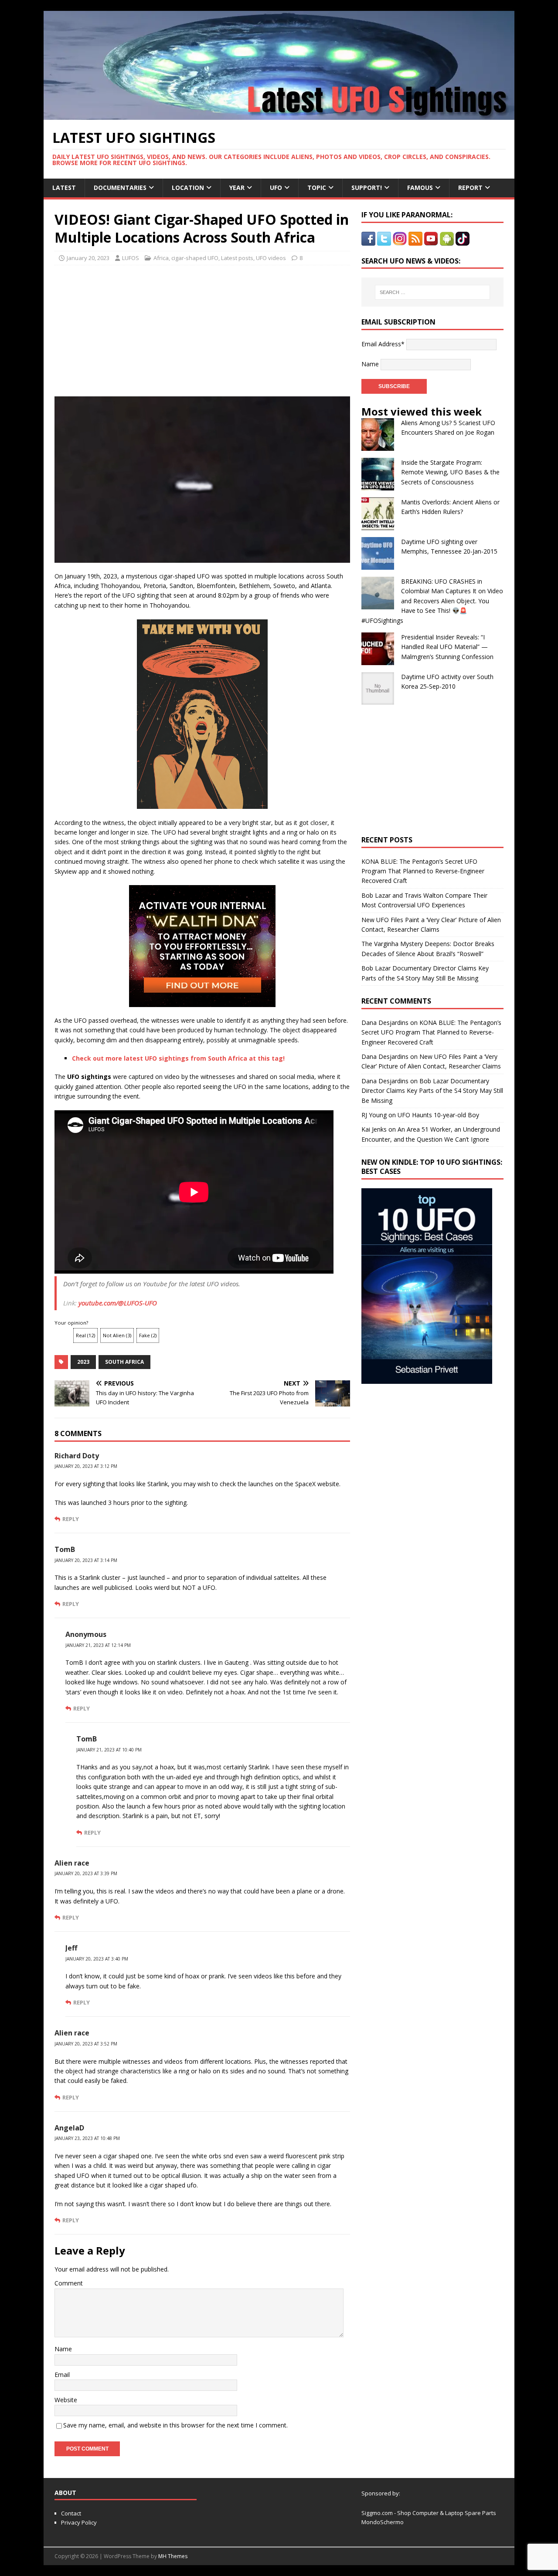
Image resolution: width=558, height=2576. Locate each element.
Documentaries (120, 188)
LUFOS (131, 258)
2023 (83, 1362)
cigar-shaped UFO (195, 258)
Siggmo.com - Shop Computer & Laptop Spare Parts (429, 2513)
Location (188, 188)
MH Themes (173, 2556)
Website (66, 2400)
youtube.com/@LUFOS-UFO (118, 1303)
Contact (71, 2513)
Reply (71, 1519)
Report (470, 188)
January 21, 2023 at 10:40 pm (109, 1750)
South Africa (124, 1362)
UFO (276, 188)
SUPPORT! (367, 188)
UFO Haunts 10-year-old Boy (438, 1115)
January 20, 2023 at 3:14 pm (86, 1560)
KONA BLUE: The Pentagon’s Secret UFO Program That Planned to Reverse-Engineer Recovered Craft (423, 871)
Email (62, 2375)
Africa (161, 258)
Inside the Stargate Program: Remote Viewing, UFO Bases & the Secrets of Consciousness (450, 472)
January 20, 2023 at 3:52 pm (86, 2044)
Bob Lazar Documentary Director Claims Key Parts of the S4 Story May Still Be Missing (432, 1091)
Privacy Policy (79, 2522)
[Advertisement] (136, 328)
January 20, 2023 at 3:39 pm (86, 1873)
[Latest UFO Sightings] (279, 115)
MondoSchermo (383, 2522)
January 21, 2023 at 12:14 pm (98, 1645)
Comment (69, 2283)
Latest (64, 188)
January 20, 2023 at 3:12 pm (86, 1466)
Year (237, 188)
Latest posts (237, 258)
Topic (317, 188)
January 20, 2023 (88, 258)
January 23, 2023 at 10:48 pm (87, 2138)
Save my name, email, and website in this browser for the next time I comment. (175, 2425)
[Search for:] (432, 292)
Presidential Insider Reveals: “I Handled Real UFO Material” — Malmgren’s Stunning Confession (447, 647)
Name (63, 2349)
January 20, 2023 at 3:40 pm (97, 1959)
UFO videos (271, 258)
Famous (420, 188)
